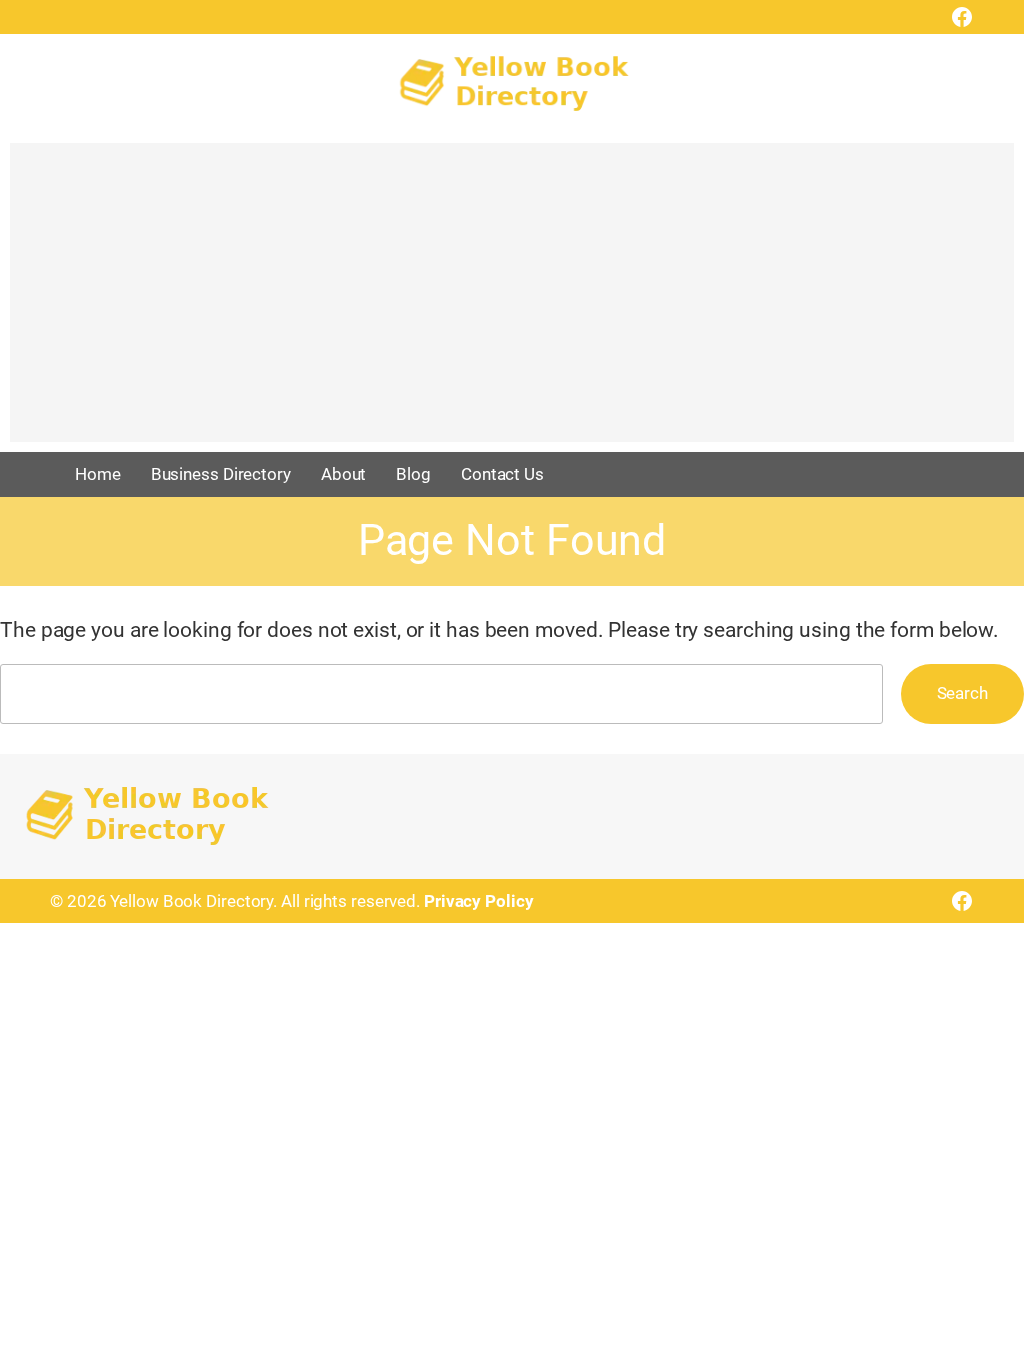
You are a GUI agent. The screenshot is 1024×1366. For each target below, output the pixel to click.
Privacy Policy (479, 901)
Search (962, 693)
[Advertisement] (512, 302)
